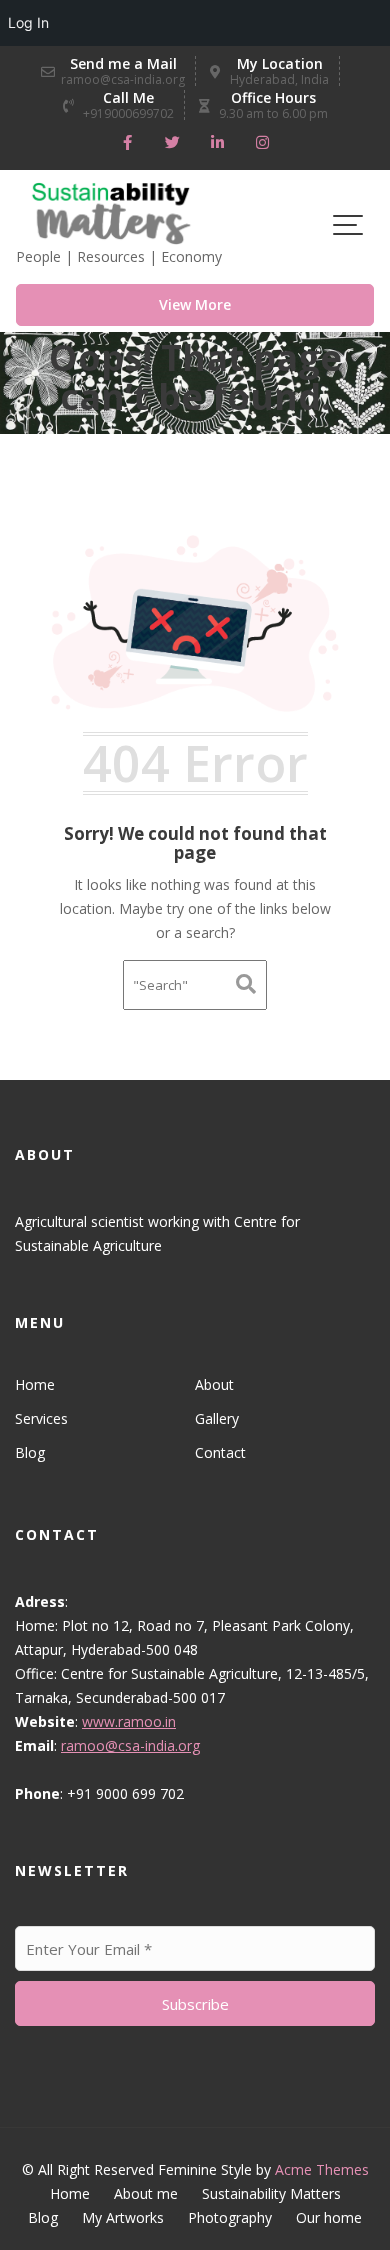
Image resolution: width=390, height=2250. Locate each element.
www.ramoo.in (129, 1721)
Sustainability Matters (271, 2193)
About (214, 1384)
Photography (230, 2217)
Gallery (217, 1418)
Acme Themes (322, 2169)
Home (35, 1384)
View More (195, 304)
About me (146, 2193)
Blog (30, 1452)
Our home (329, 2217)
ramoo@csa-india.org (130, 1745)
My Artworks (123, 2217)
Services (41, 1418)
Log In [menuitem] (28, 22)
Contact (220, 1452)
